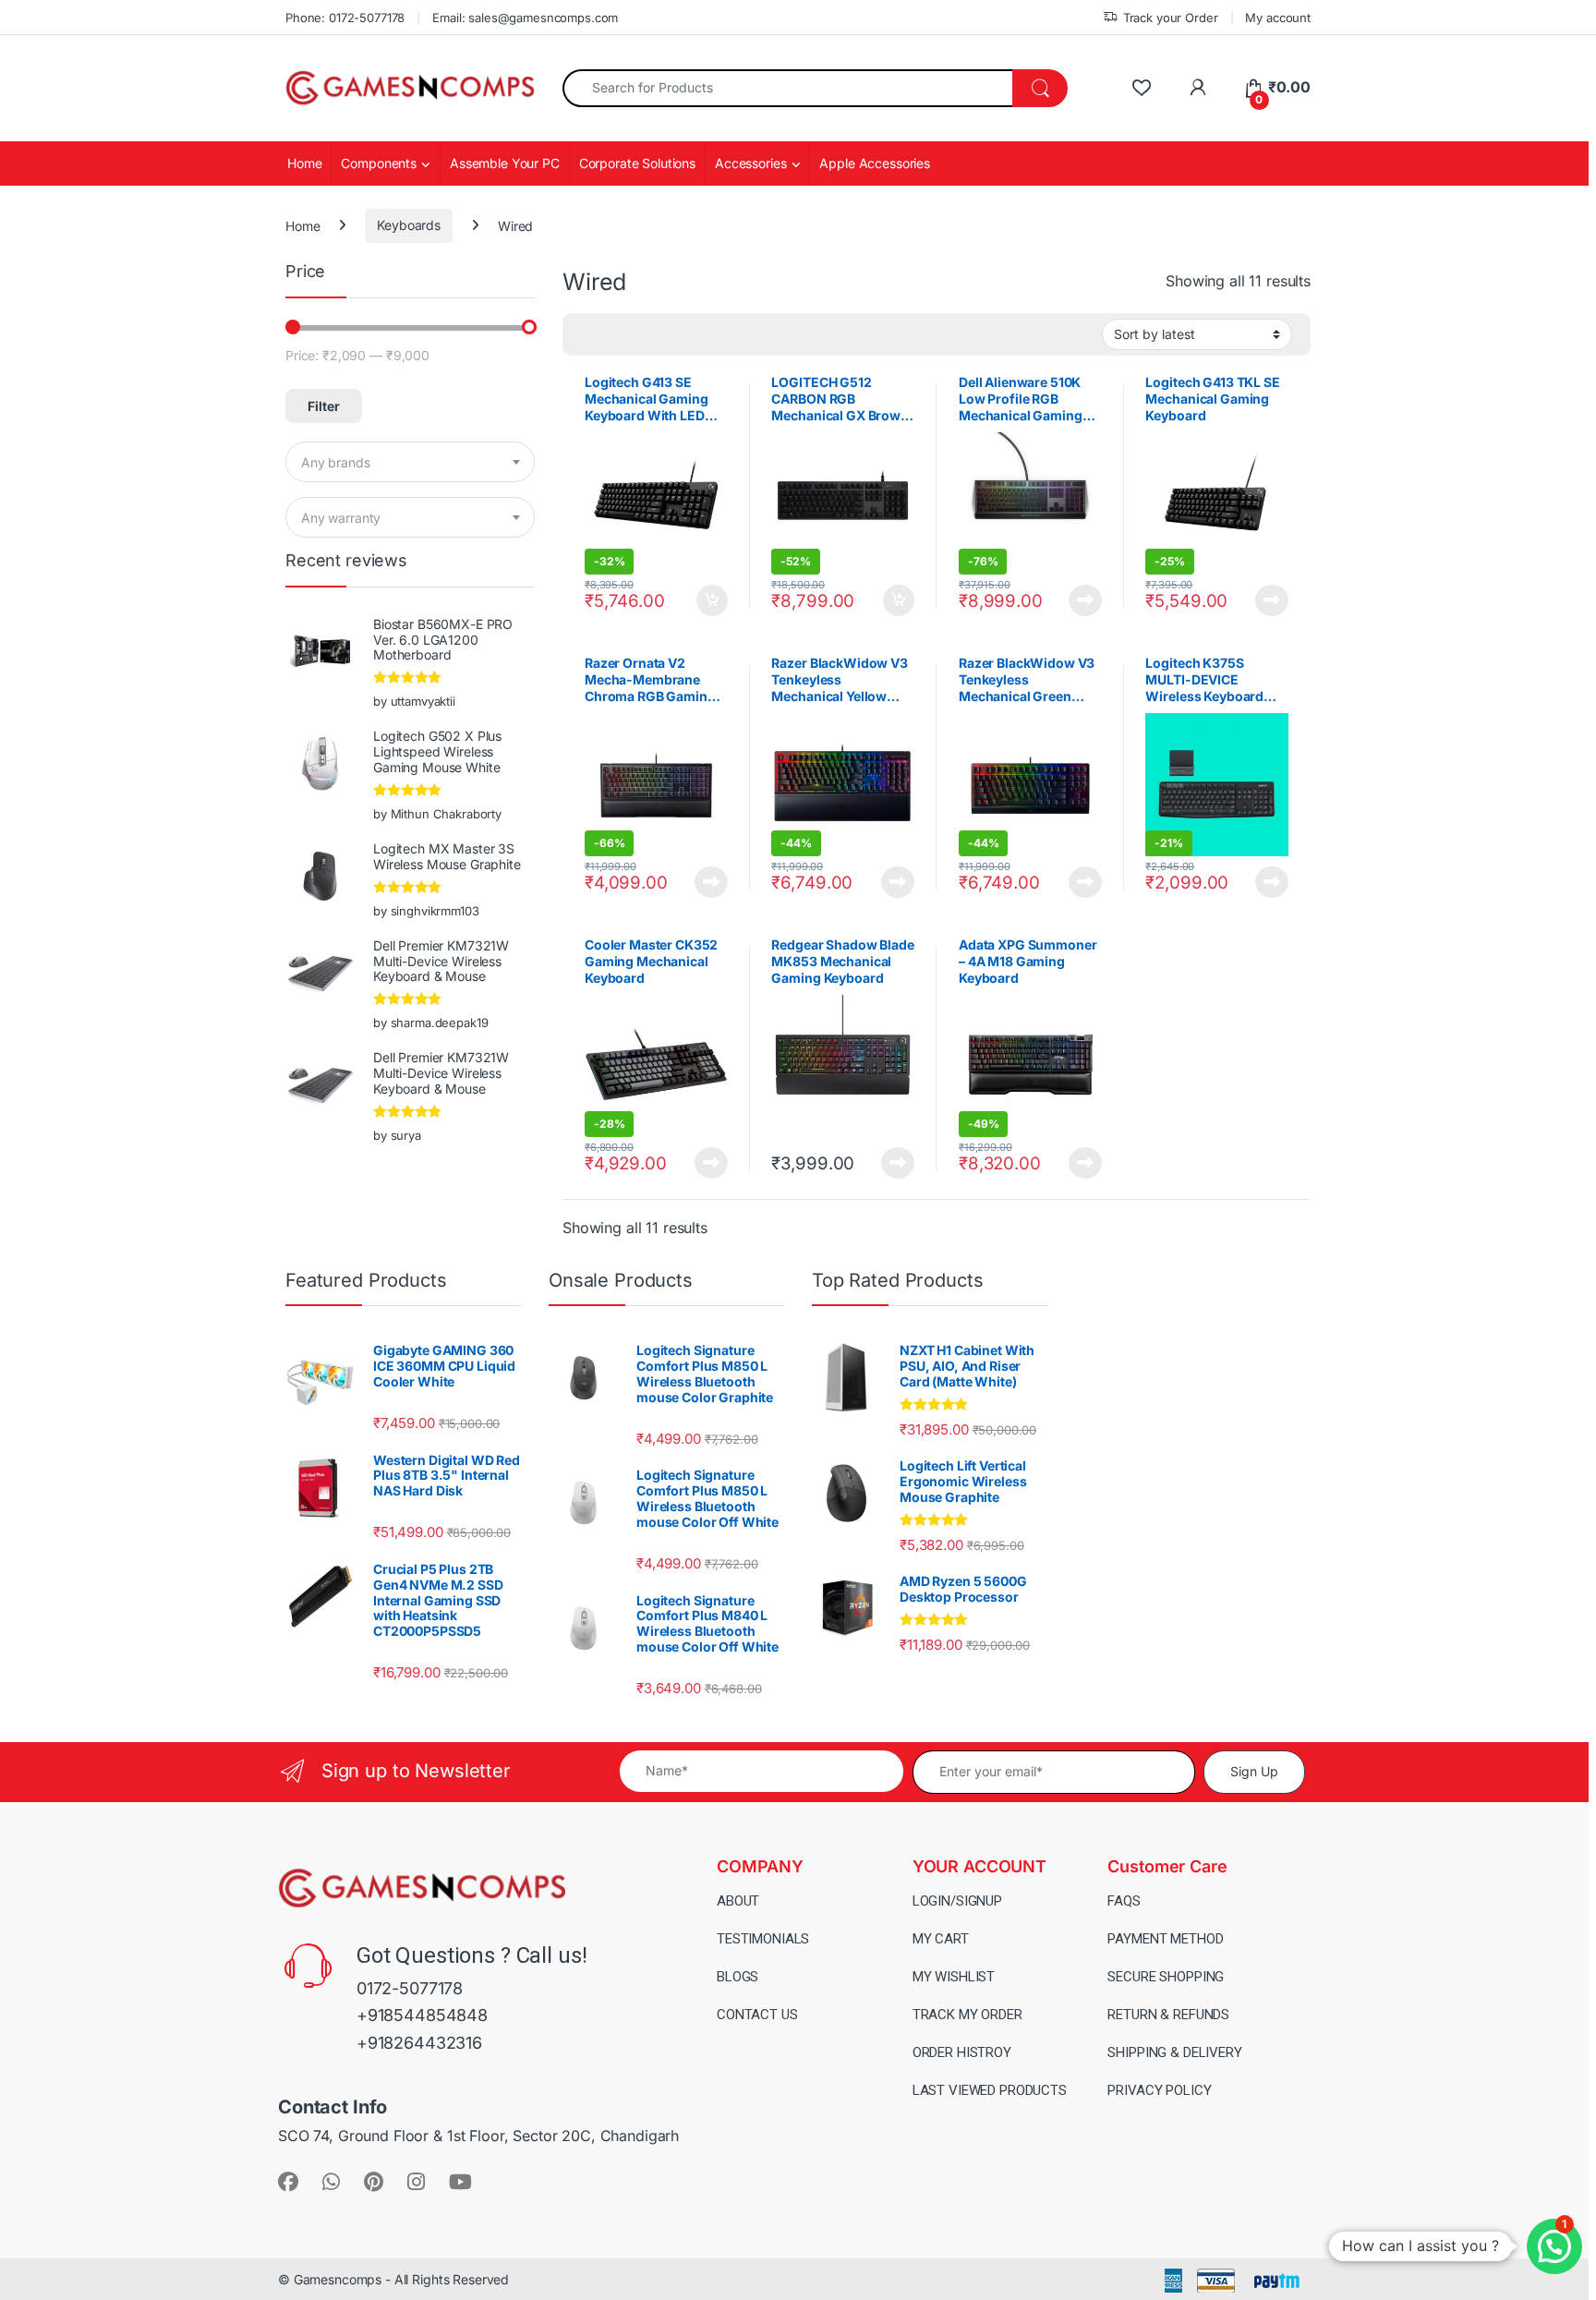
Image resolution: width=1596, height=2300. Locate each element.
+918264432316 (419, 2043)
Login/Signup (957, 1901)
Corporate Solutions (637, 163)
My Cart (941, 1939)
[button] (1554, 2246)
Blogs (738, 1977)
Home (304, 163)
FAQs (1124, 1901)
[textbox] (410, 463)
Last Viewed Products (990, 2090)
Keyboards (409, 225)
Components (379, 163)
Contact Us (757, 2015)
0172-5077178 (410, 1988)
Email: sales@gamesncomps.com (525, 18)
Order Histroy (962, 2052)
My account (1278, 18)
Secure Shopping (1166, 1977)
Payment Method (1165, 1939)
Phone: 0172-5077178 (345, 18)
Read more (1085, 600)
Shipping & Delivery (1174, 2052)
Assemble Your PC (505, 163)
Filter (324, 406)
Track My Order (967, 2015)
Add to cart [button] (712, 600)
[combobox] (788, 88)
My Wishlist (954, 1977)
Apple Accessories (875, 163)
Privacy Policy (1159, 2090)
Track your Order (1171, 18)
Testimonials (763, 1939)
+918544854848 (422, 2015)
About (738, 1901)
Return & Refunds (1168, 2015)
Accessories (750, 163)
